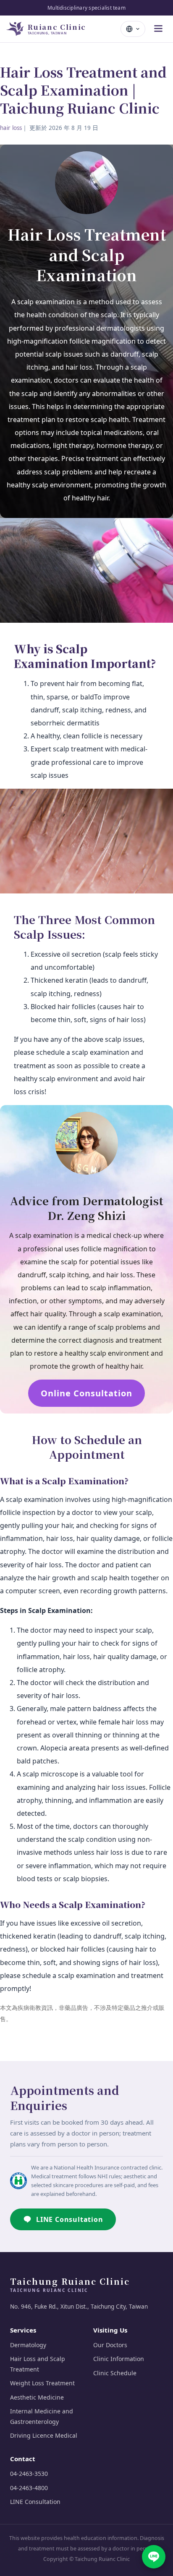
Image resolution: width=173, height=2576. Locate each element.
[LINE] (154, 2557)
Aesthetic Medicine (37, 2397)
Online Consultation (86, 1393)
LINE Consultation (70, 2219)
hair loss (11, 128)
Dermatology (28, 2345)
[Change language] (133, 29)
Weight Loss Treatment (42, 2383)
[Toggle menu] (158, 29)
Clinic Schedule (115, 2373)
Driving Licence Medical (44, 2435)
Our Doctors (110, 2345)
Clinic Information (119, 2359)
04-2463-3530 (29, 2474)
